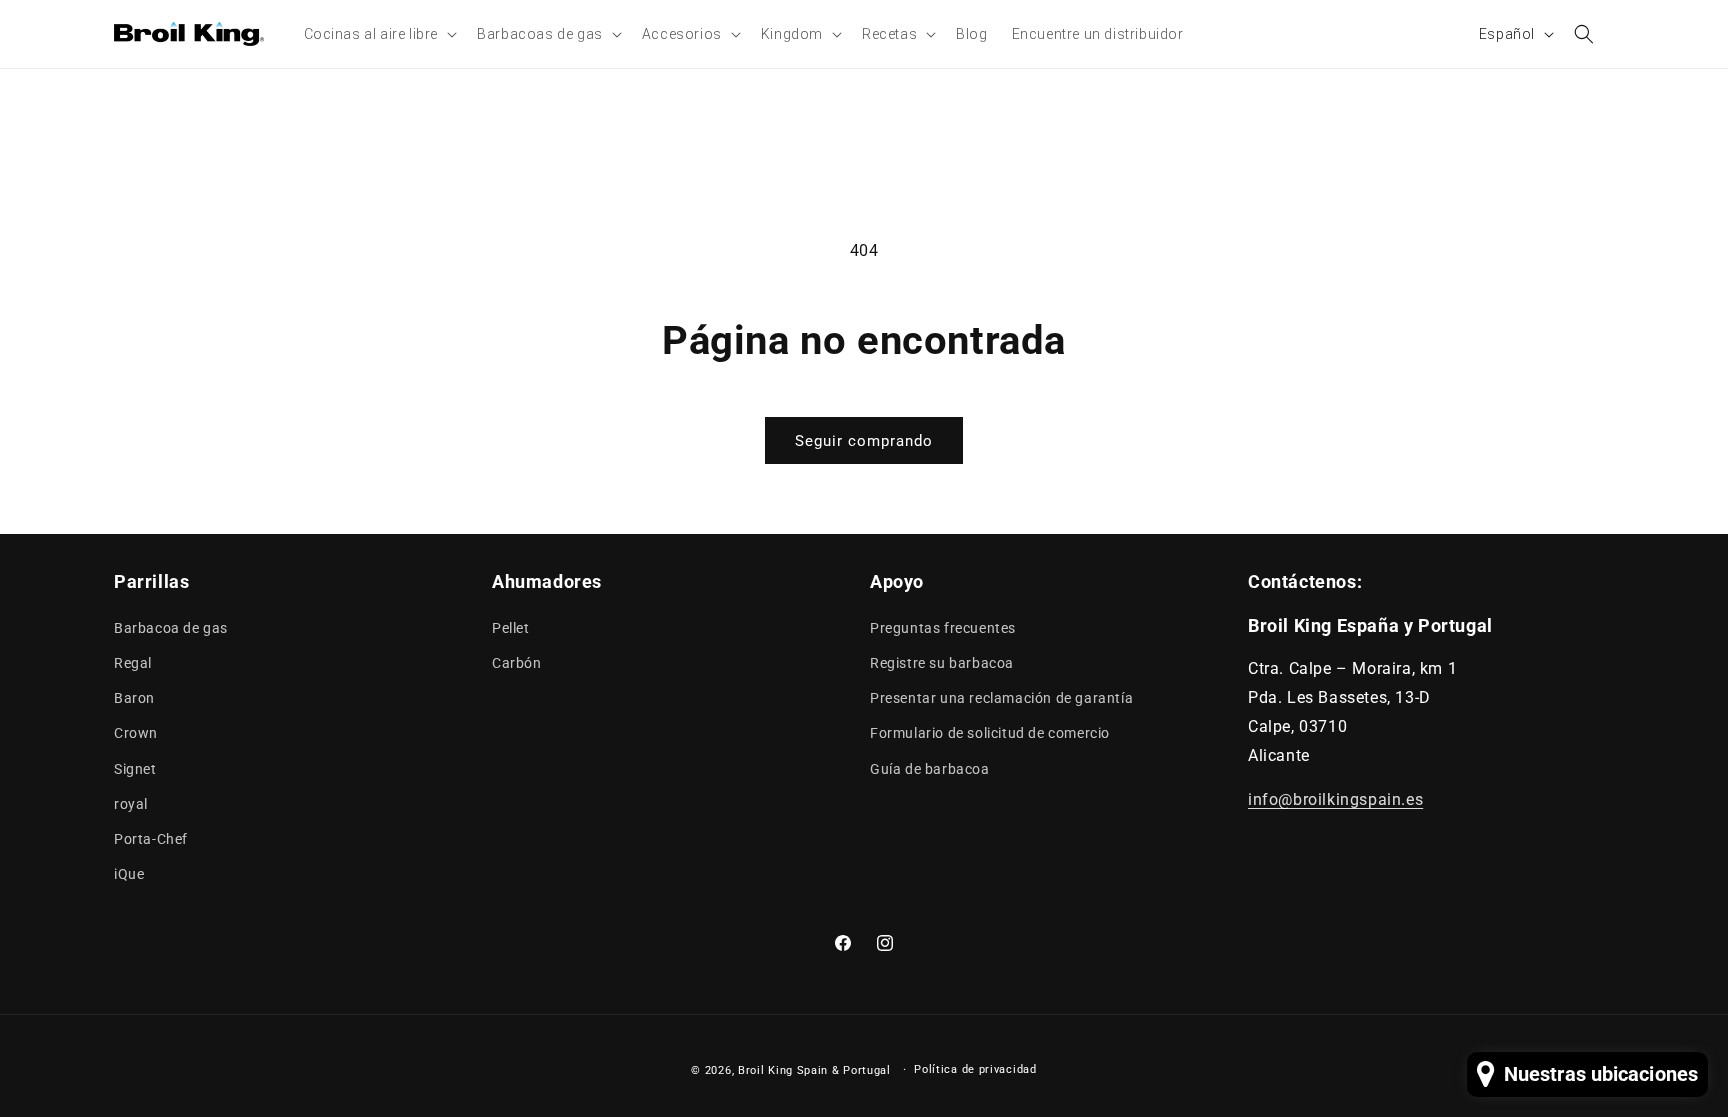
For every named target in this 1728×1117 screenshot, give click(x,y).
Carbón (517, 663)
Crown (136, 733)
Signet (135, 769)
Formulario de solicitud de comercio (990, 733)
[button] (379, 34)
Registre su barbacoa (942, 663)
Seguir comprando (864, 441)
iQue (129, 874)
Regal (133, 663)
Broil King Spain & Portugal (814, 1070)
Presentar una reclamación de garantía (1001, 698)
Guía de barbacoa (930, 769)
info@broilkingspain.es (1335, 799)
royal (131, 804)
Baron (134, 698)
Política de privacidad (975, 1069)
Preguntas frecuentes (943, 628)
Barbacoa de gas (171, 628)
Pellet (511, 628)
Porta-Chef (151, 839)
